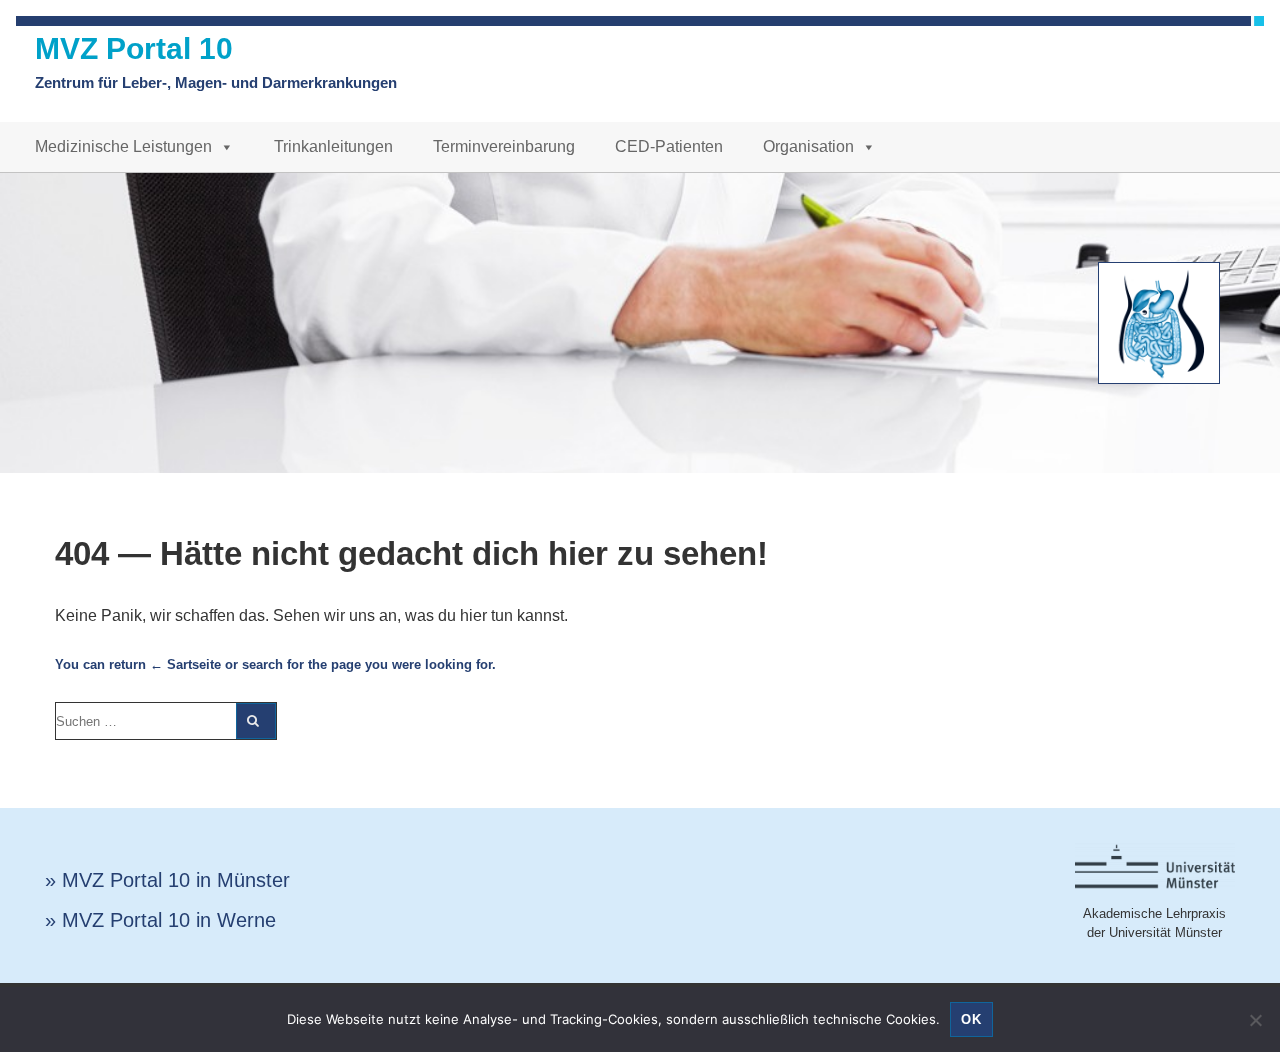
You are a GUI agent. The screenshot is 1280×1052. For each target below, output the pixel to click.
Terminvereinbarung (504, 146)
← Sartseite (185, 664)
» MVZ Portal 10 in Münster (167, 880)
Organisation (808, 146)
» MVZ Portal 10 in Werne (160, 920)
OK (971, 1019)
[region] (640, 323)
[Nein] (1255, 1020)
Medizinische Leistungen (123, 146)
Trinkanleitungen (333, 146)
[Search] (256, 721)
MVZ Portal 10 (134, 48)
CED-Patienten (669, 146)
